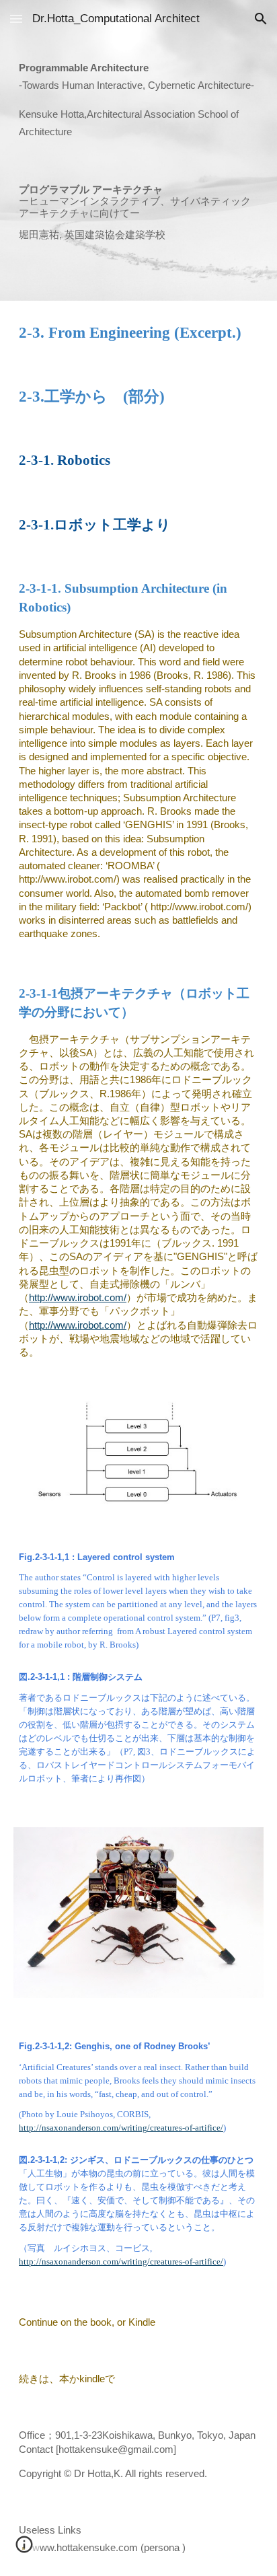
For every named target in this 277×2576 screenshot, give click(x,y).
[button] (16, 19)
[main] (138, 100)
